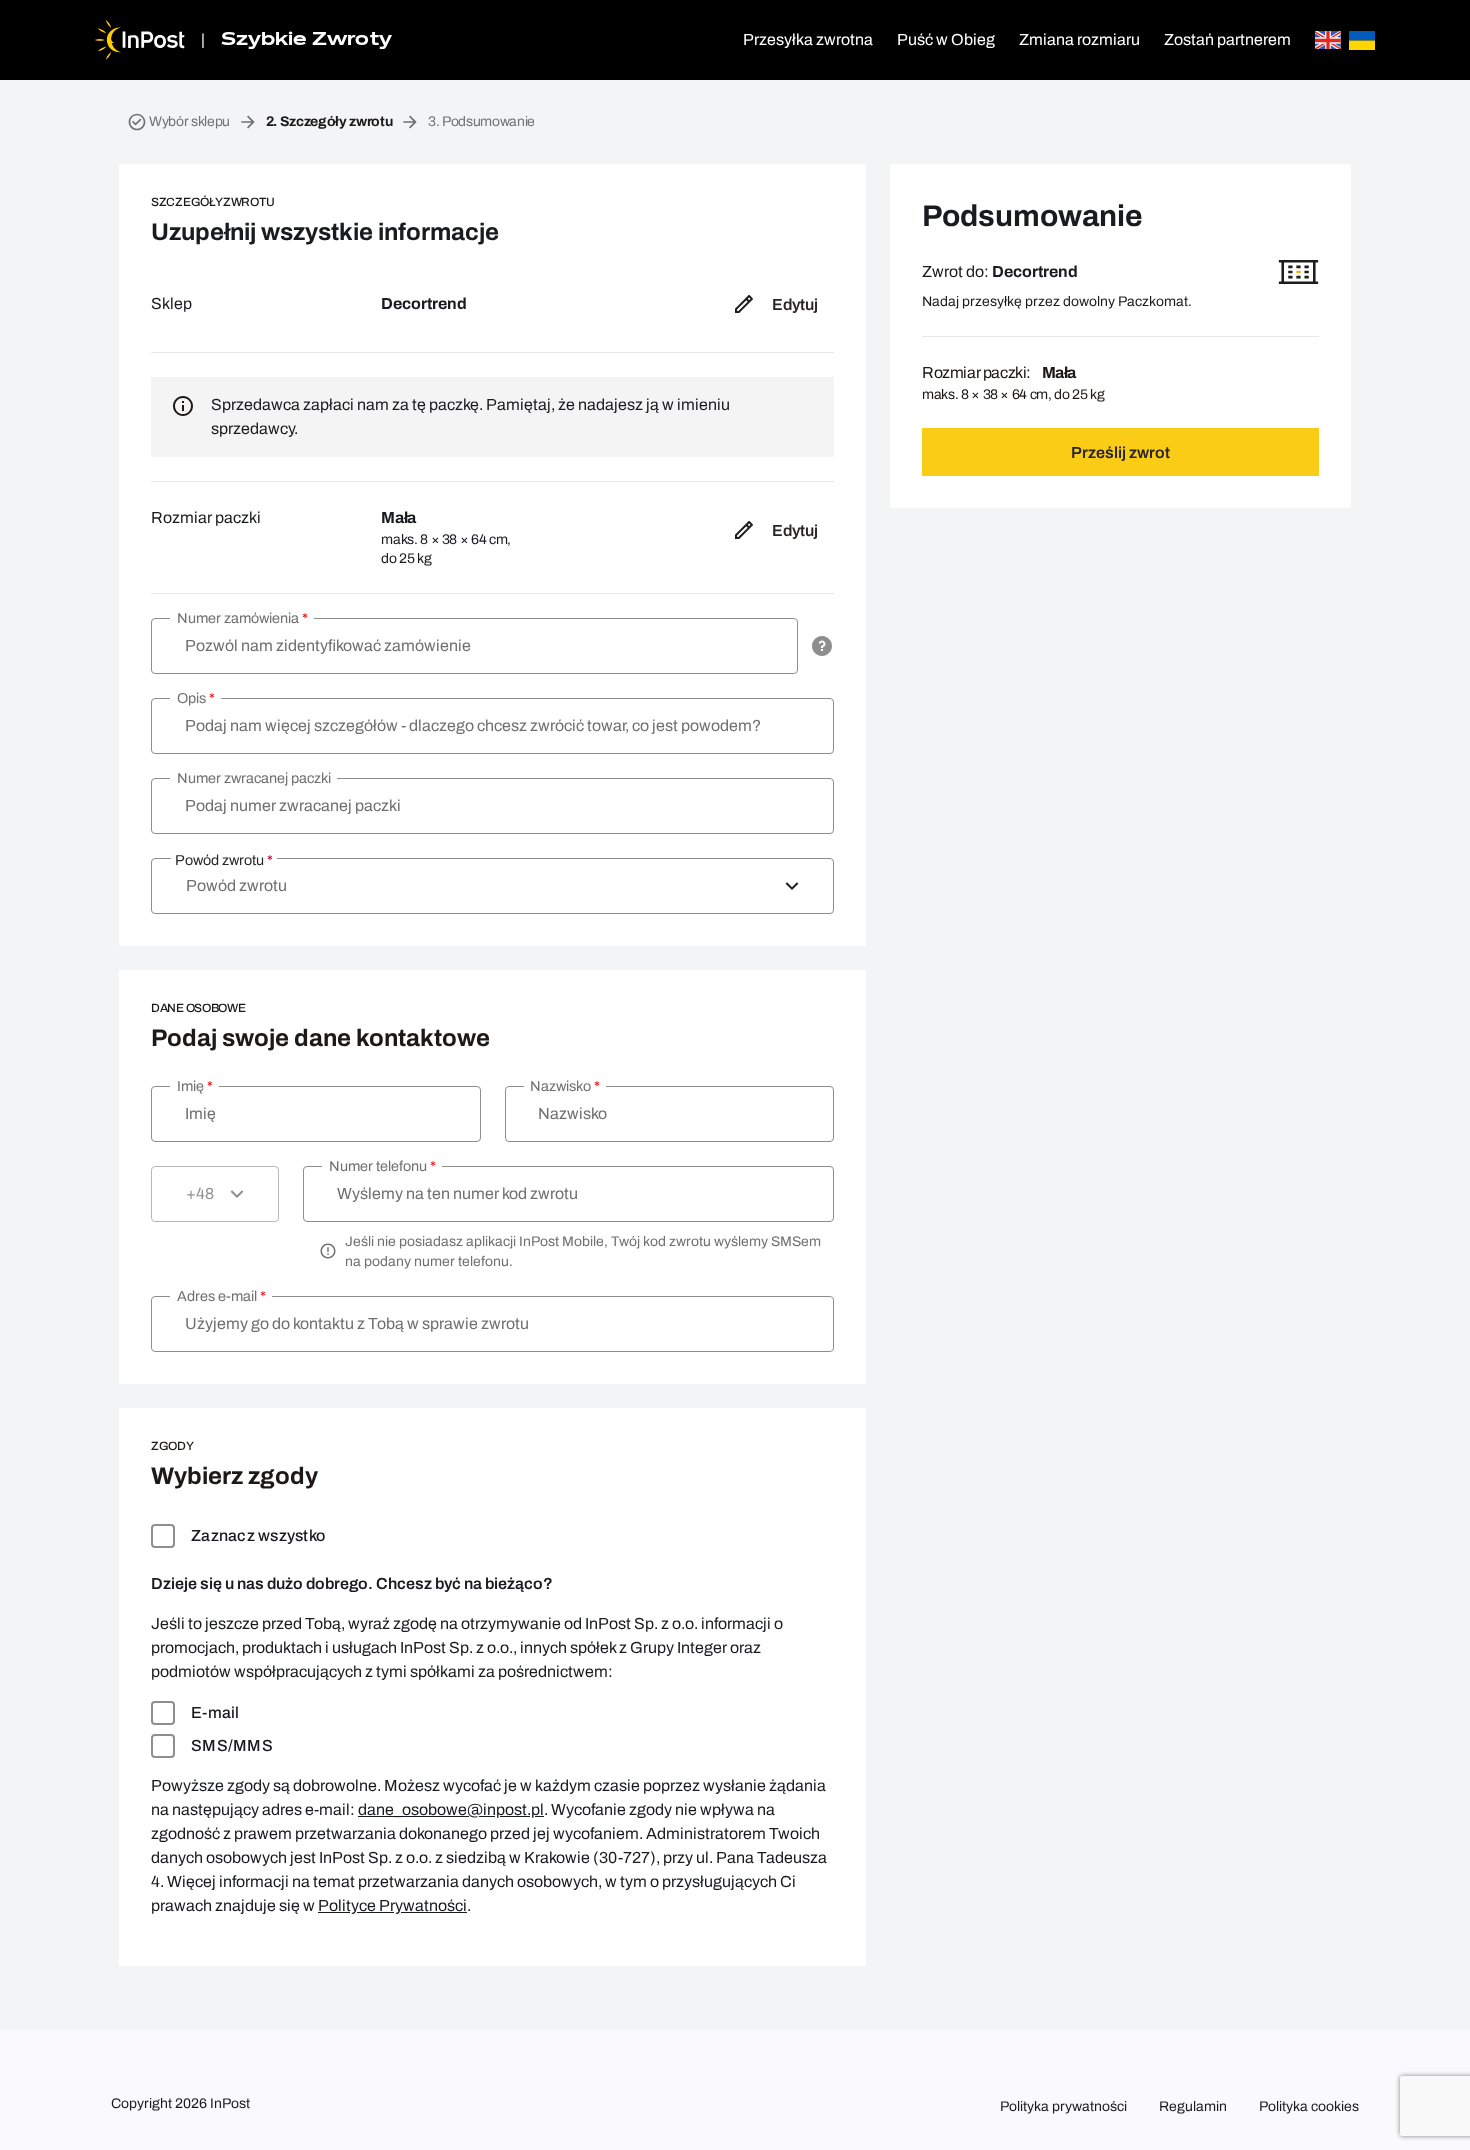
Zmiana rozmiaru (1079, 39)
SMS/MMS (232, 1745)
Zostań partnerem (1227, 39)
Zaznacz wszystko (258, 1535)
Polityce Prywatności (392, 1905)
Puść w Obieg (946, 39)
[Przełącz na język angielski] (1328, 40)
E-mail (215, 1712)
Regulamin (1193, 2106)
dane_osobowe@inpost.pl (451, 1809)
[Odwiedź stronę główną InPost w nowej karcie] (140, 40)
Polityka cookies (1309, 2106)
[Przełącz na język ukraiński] (1362, 40)
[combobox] (492, 886)
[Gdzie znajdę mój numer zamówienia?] (822, 646)
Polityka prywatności (1063, 2106)
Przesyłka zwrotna (808, 39)
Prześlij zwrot (1120, 452)
